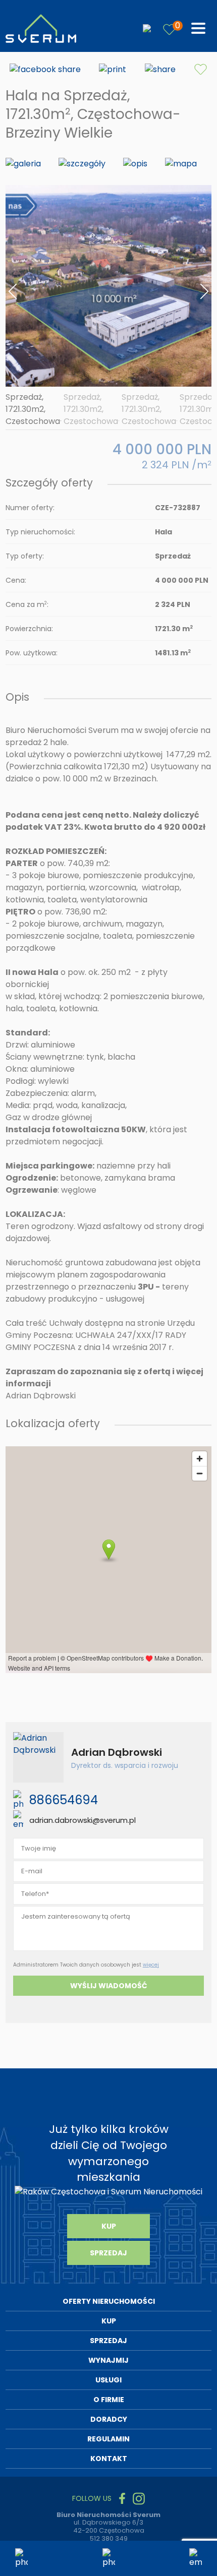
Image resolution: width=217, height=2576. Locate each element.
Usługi (108, 2380)
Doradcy (109, 2419)
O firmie (109, 2400)
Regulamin (108, 2439)
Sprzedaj (108, 2253)
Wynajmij (108, 2360)
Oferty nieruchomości (109, 2301)
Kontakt (109, 2459)
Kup (109, 2226)
